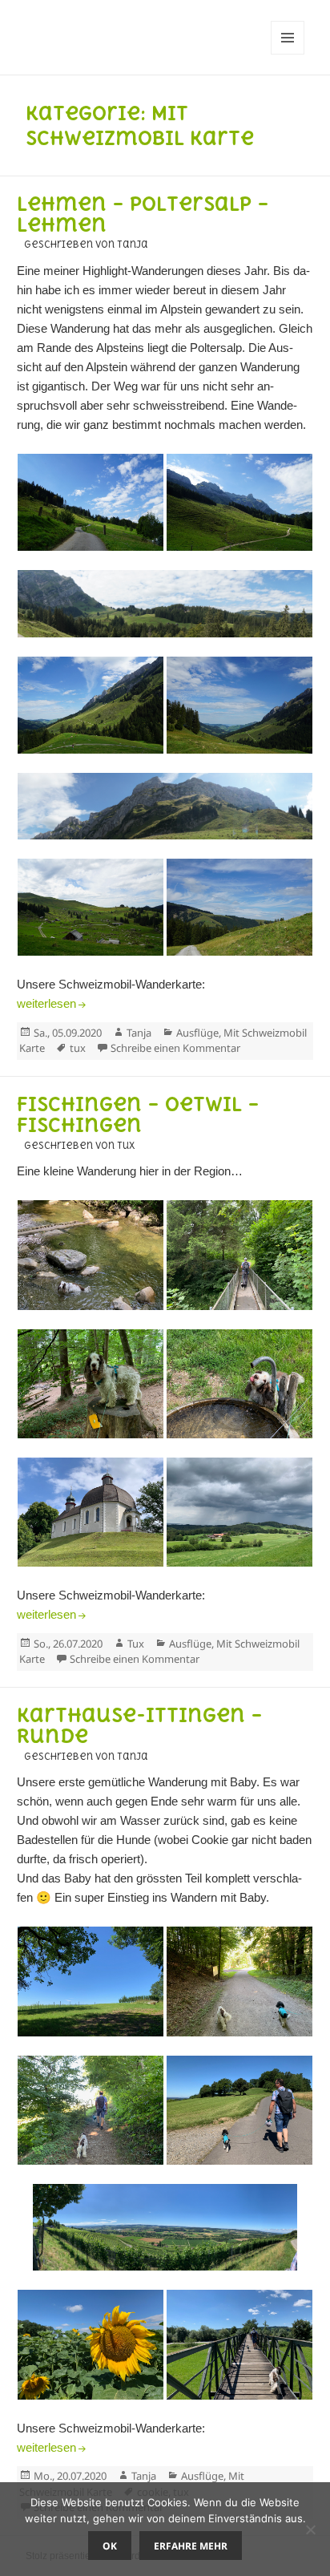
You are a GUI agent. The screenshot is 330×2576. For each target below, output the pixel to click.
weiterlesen (53, 1003)
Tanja (139, 1033)
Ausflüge (197, 1033)
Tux (136, 1644)
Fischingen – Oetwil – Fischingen (138, 1115)
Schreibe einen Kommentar (175, 1048)
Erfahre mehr (191, 2546)
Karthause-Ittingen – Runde (140, 1726)
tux (78, 1048)
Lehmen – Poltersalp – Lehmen (143, 214)
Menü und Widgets (288, 54)
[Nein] (310, 2529)
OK (110, 2546)
